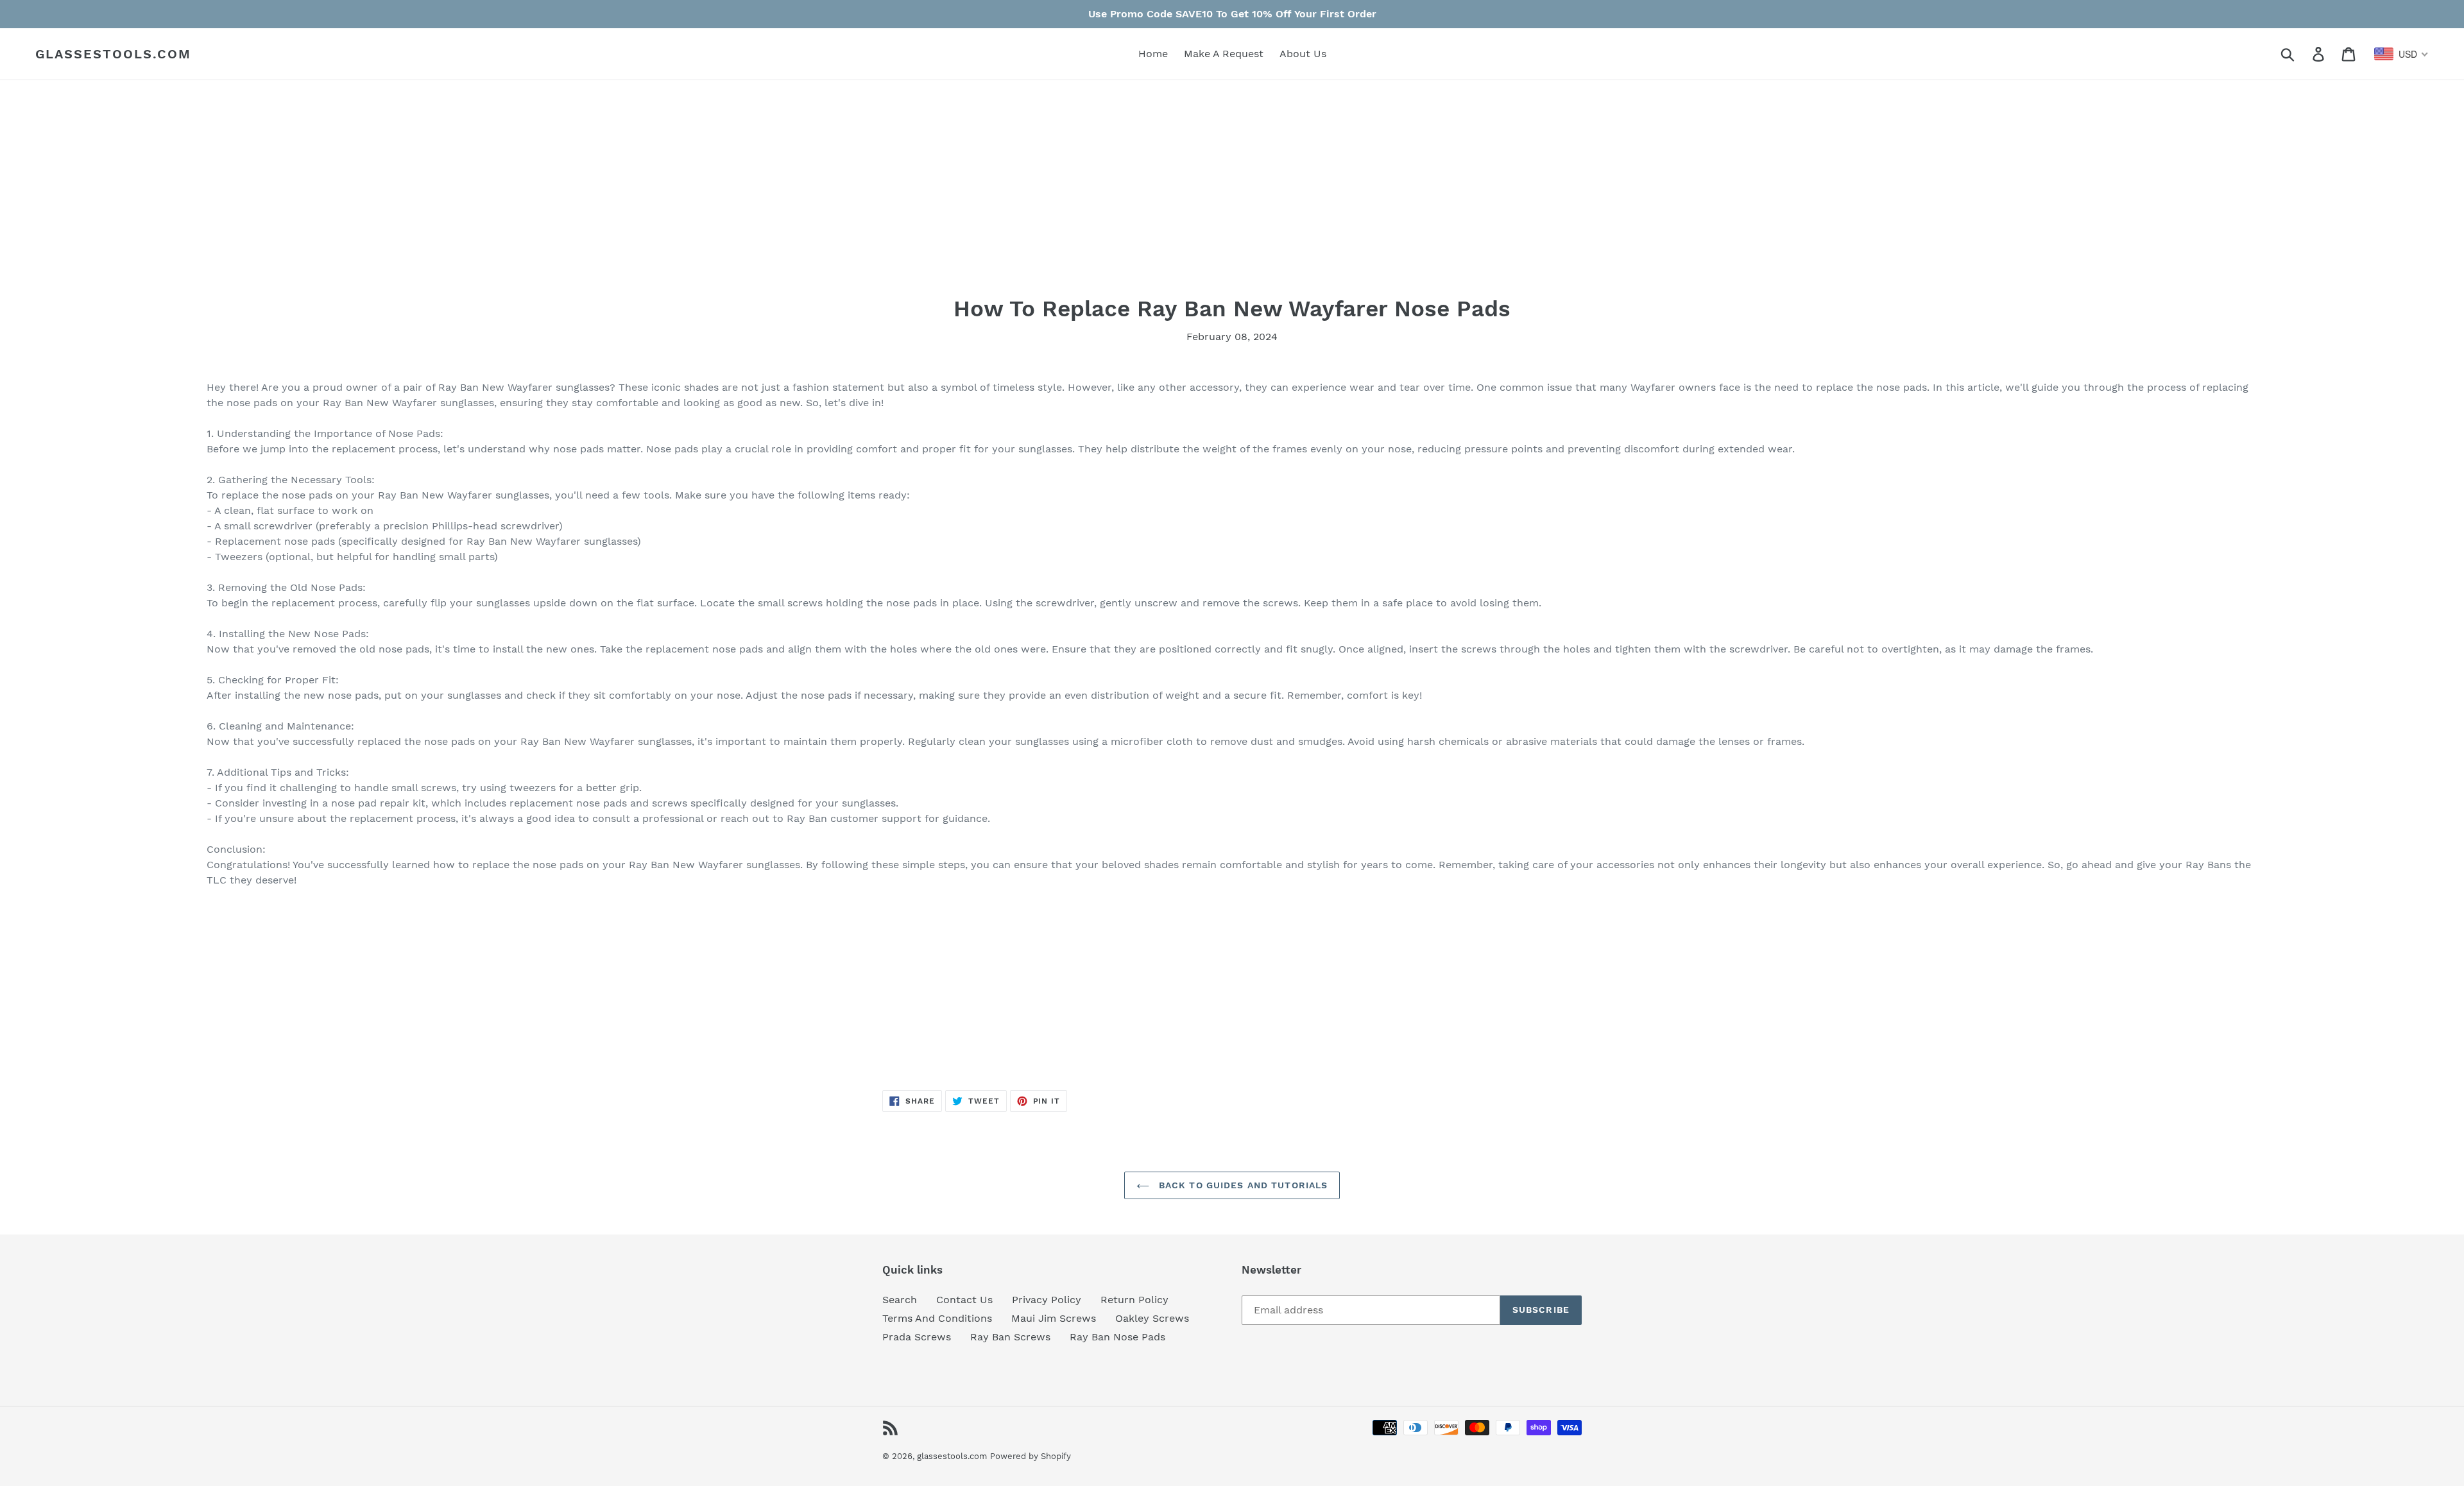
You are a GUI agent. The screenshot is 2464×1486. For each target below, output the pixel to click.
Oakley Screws (1152, 1318)
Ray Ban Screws (1010, 1337)
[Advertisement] (592, 205)
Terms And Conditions (937, 1318)
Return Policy (1134, 1300)
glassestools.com (113, 54)
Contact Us (964, 1300)
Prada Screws (917, 1337)
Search (900, 1300)
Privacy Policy (1047, 1300)
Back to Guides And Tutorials (1242, 1185)
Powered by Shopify (1031, 1456)
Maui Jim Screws (1054, 1318)
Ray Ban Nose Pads (1117, 1337)
